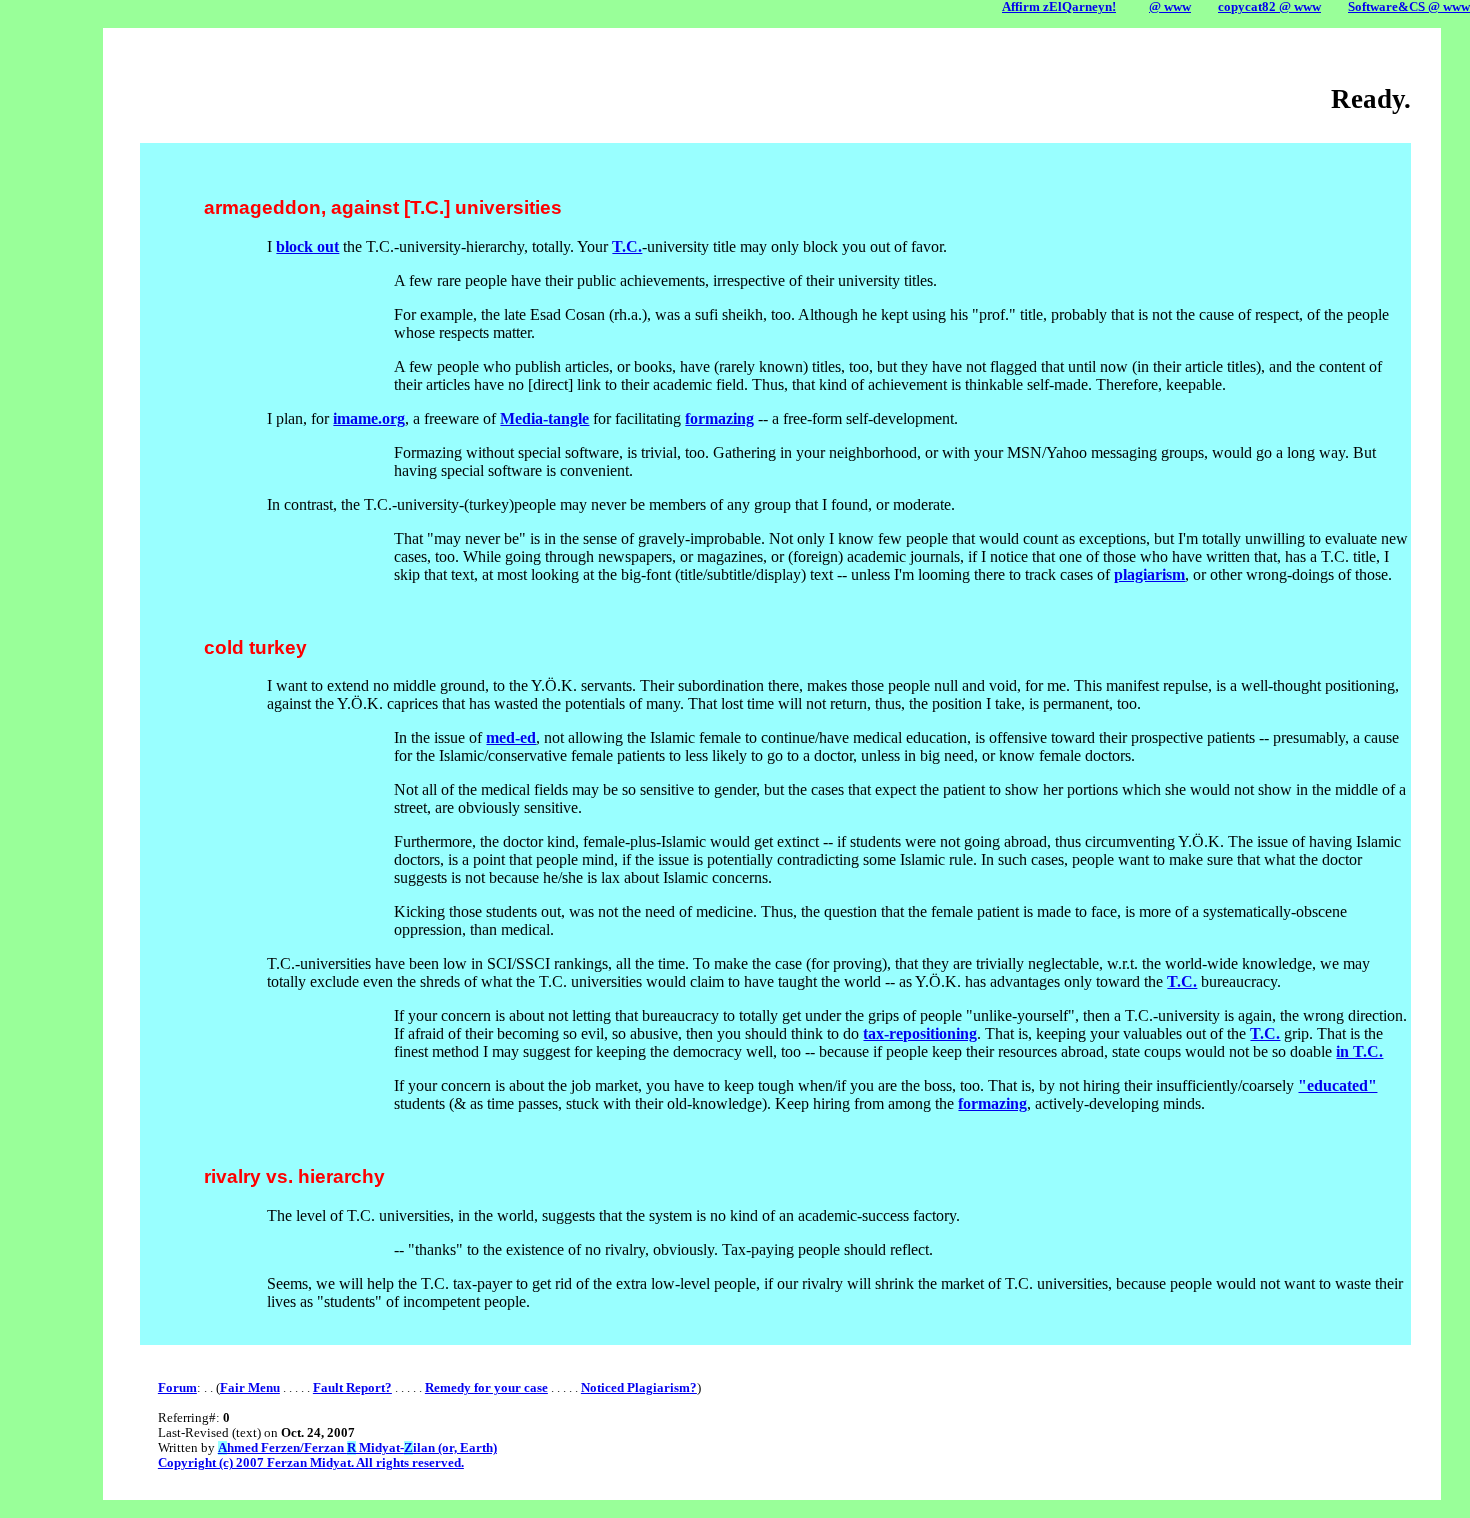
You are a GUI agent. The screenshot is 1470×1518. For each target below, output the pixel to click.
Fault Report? (352, 1388)
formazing (719, 418)
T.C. (627, 246)
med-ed (511, 737)
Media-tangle (544, 418)
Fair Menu (250, 1388)
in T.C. (1359, 1051)
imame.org (369, 418)
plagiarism (1149, 574)
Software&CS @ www (1409, 7)
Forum (177, 1388)
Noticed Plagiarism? (639, 1388)
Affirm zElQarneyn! (1059, 7)
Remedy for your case (486, 1388)
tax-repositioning (920, 1033)
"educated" (1337, 1085)
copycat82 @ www (1269, 7)
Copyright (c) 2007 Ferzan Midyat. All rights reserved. (311, 1463)
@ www (1170, 7)
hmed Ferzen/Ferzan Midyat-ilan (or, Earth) (357, 1448)
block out (307, 246)
